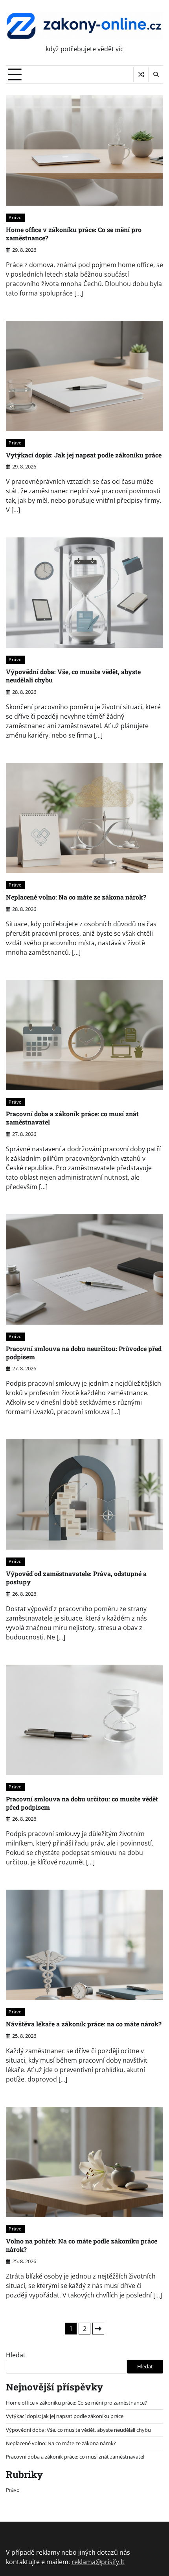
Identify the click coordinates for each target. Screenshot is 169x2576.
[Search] (156, 74)
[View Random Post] (141, 74)
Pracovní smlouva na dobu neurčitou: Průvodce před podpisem (84, 1353)
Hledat (16, 2355)
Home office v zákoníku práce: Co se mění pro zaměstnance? (74, 234)
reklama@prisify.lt (98, 2562)
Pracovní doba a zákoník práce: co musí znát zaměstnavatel (72, 1118)
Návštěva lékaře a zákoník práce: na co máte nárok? (84, 2024)
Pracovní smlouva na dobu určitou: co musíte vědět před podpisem (82, 1803)
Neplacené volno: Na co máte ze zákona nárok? (76, 897)
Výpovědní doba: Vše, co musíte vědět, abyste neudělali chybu (73, 676)
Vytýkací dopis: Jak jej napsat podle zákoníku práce (84, 455)
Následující (98, 2329)
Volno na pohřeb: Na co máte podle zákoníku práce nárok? (82, 2245)
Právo (15, 217)
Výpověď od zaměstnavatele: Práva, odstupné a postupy (76, 1578)
